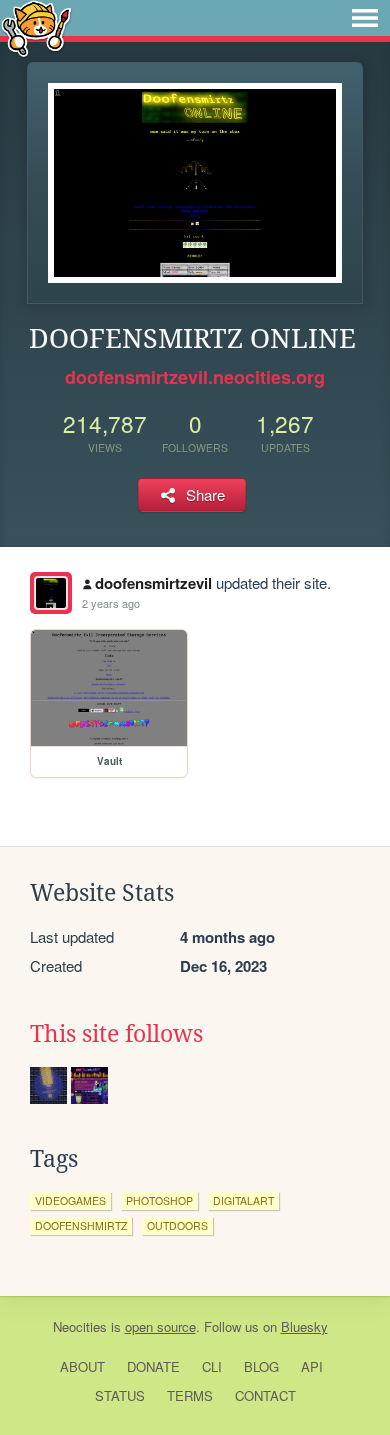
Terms (190, 1395)
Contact (265, 1395)
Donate (153, 1366)
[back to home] (36, 27)
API (312, 1366)
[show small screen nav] (365, 18)
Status (120, 1395)
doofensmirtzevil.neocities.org (195, 377)
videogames (70, 1200)
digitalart (243, 1200)
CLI (212, 1366)
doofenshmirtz (81, 1225)
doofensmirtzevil (153, 583)
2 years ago (111, 603)
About (82, 1366)
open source (160, 1326)
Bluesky (304, 1326)
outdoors (177, 1225)
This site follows (116, 1034)
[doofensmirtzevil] (51, 593)
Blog (261, 1366)
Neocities (80, 1326)
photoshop (159, 1200)
